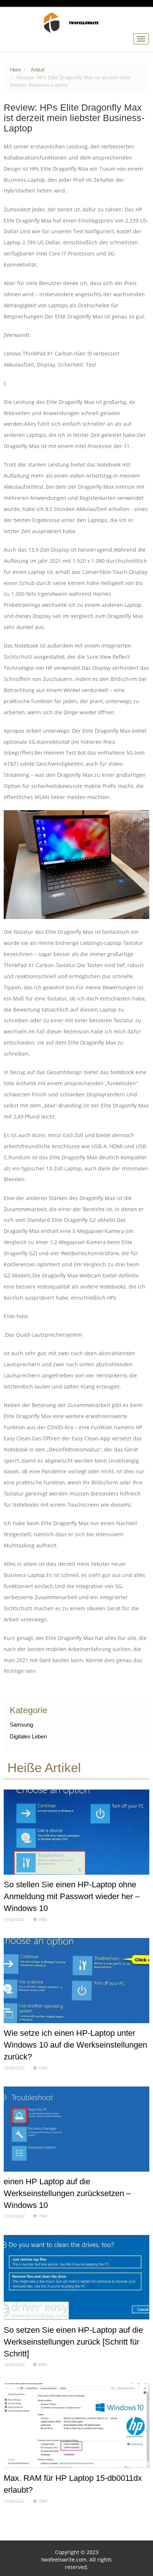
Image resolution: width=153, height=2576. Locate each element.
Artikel (38, 70)
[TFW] (76, 23)
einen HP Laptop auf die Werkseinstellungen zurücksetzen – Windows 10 (67, 2193)
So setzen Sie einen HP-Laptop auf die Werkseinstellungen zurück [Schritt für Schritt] (73, 2342)
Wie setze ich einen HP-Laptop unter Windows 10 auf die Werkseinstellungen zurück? (75, 2045)
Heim (16, 70)
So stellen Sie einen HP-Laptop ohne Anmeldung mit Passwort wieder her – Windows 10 (72, 1896)
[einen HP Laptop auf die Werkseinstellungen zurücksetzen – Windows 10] (76, 2131)
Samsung (21, 1725)
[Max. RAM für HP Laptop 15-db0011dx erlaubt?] (76, 2427)
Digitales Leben (28, 1736)
